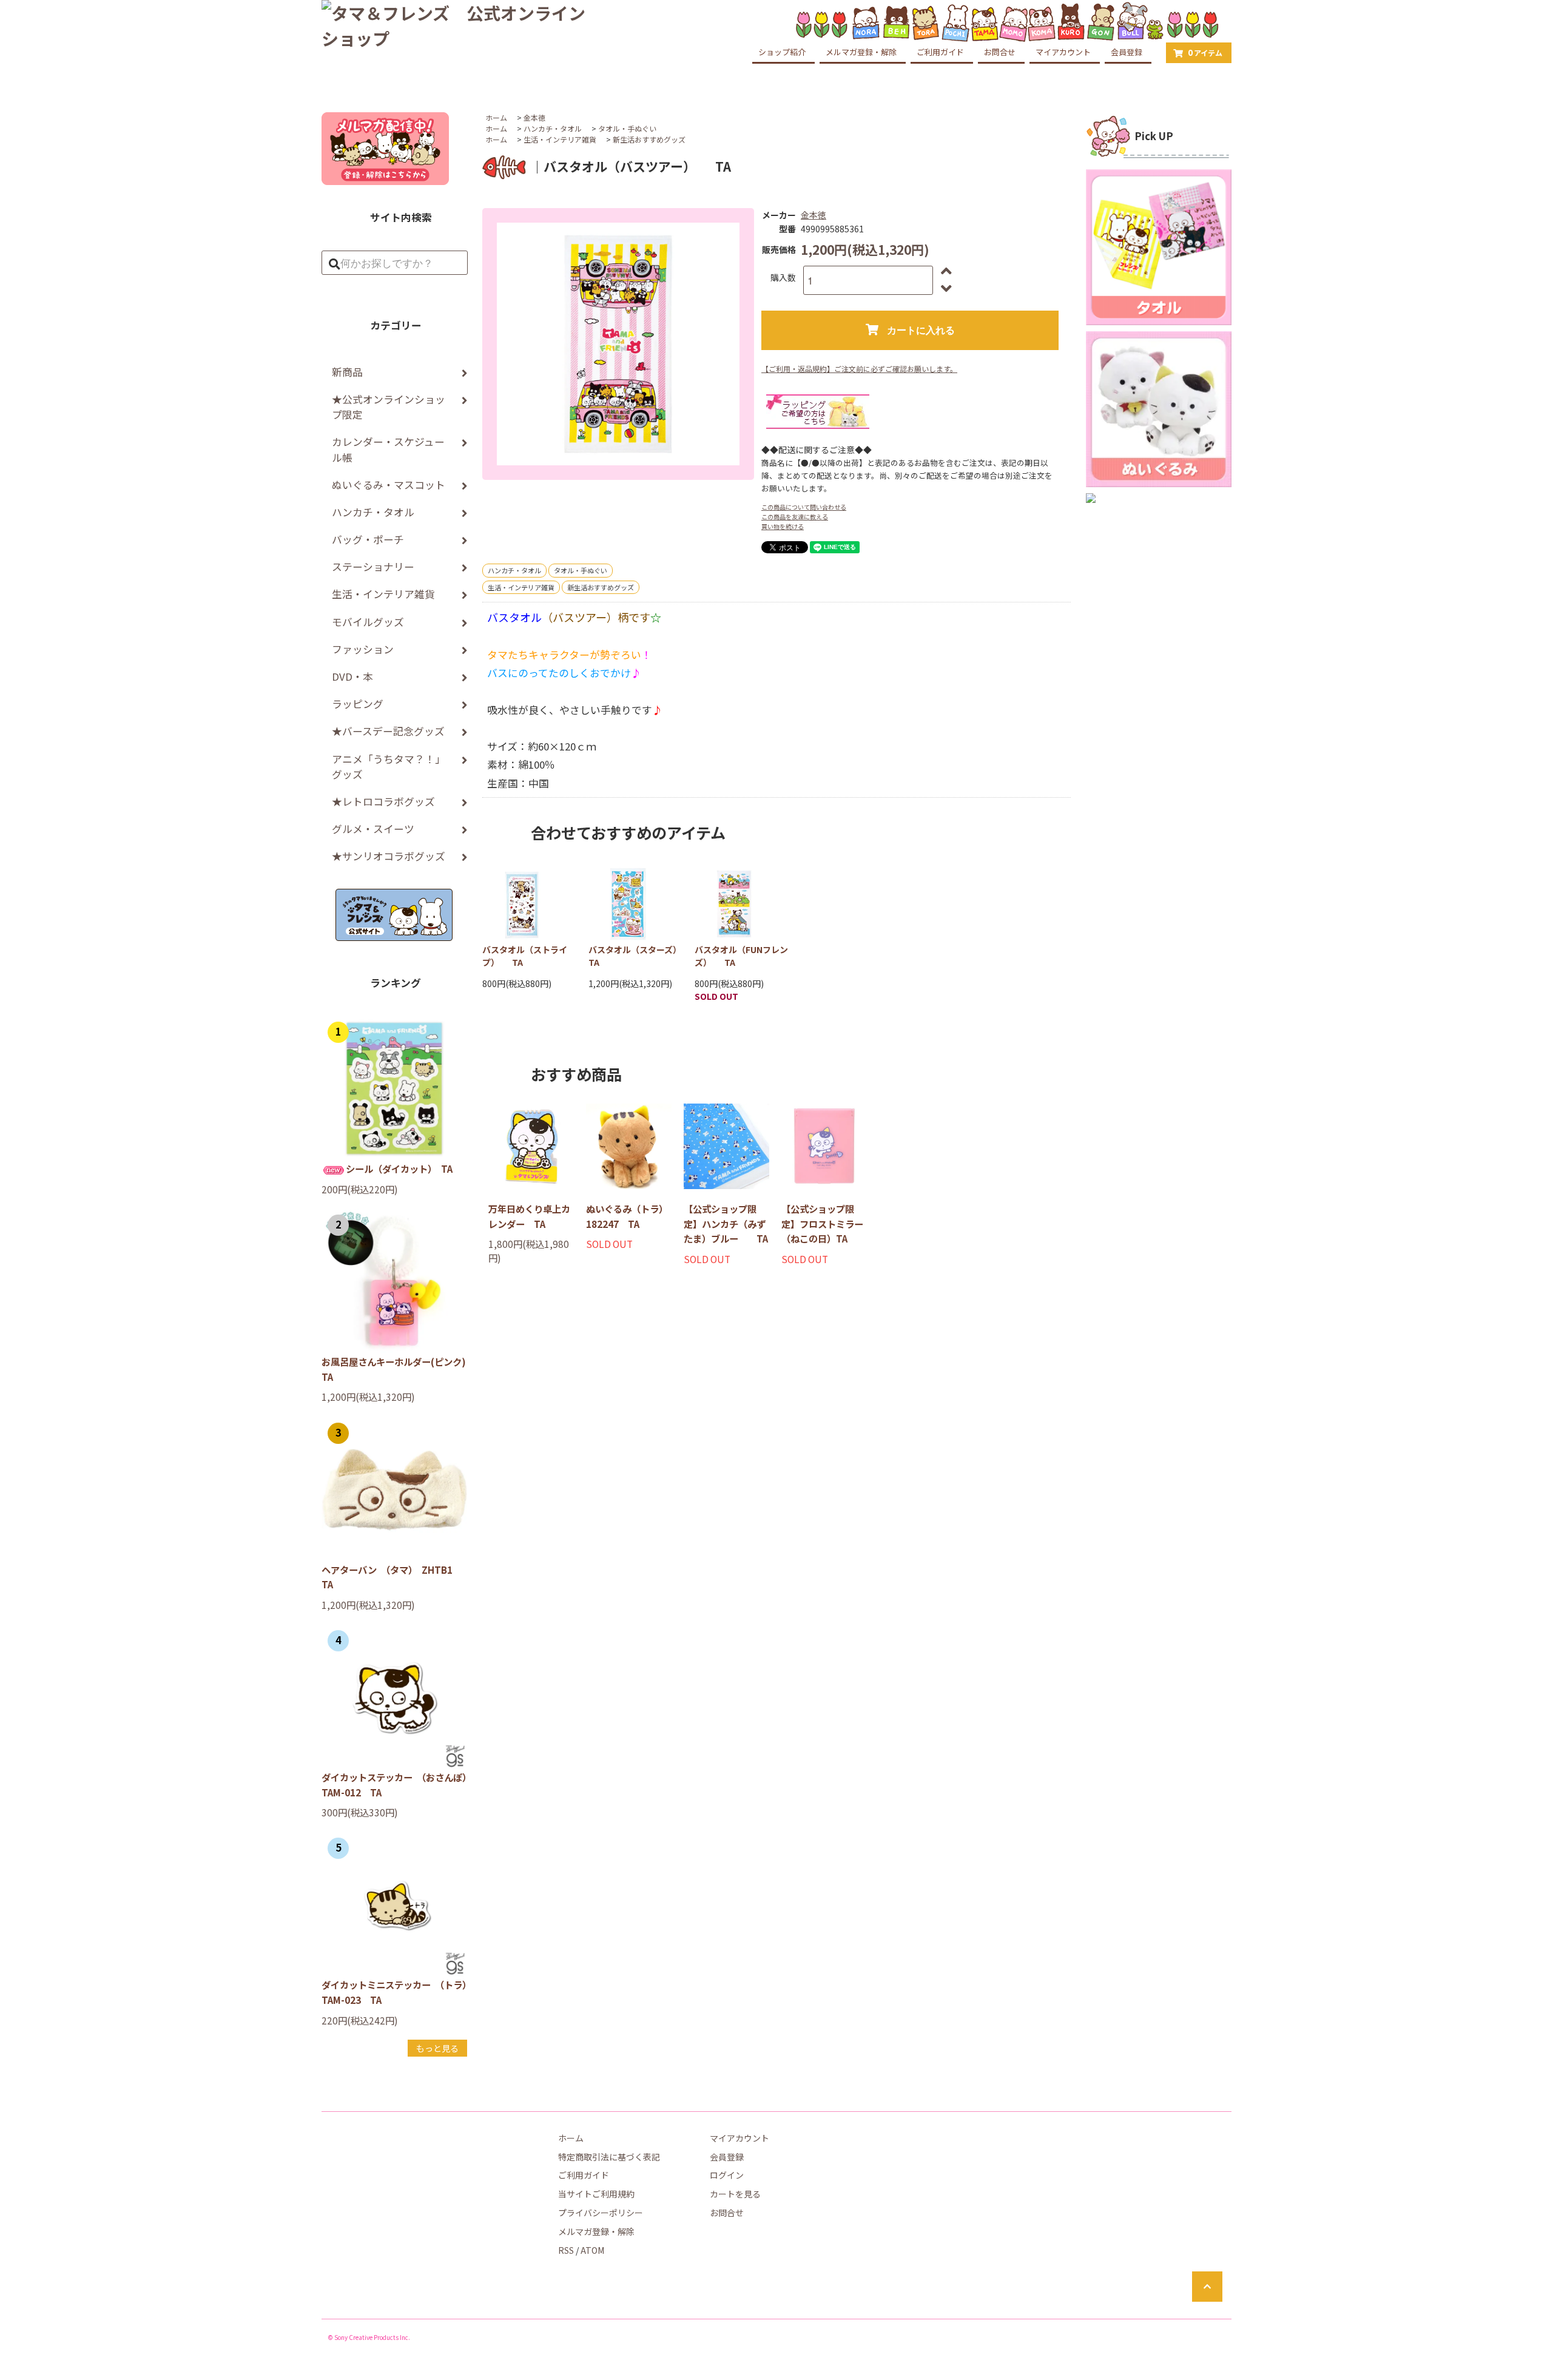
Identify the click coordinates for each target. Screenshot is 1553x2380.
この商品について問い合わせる (804, 507)
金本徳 (534, 117)
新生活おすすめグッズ (649, 139)
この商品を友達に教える (795, 517)
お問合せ (1000, 52)
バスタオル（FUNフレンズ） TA (741, 956)
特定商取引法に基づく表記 (609, 2157)
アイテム (1205, 52)
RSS (566, 2250)
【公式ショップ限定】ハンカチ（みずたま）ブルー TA (726, 1223)
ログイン (727, 2175)
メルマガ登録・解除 (861, 52)
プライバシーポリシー (601, 2213)
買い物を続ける (783, 526)
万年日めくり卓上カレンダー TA (529, 1216)
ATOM (592, 2250)
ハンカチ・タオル (553, 128)
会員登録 (1127, 52)
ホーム (496, 117)
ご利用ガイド (940, 52)
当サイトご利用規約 (596, 2194)
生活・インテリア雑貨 (560, 139)
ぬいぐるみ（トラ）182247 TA (627, 1216)
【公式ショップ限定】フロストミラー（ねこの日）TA (822, 1223)
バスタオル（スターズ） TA (635, 956)
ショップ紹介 (782, 52)
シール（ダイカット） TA (399, 1168)
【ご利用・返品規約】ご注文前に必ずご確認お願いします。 (859, 369)
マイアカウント (1063, 52)
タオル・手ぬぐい (627, 128)
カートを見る (735, 2194)
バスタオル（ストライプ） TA (525, 956)
